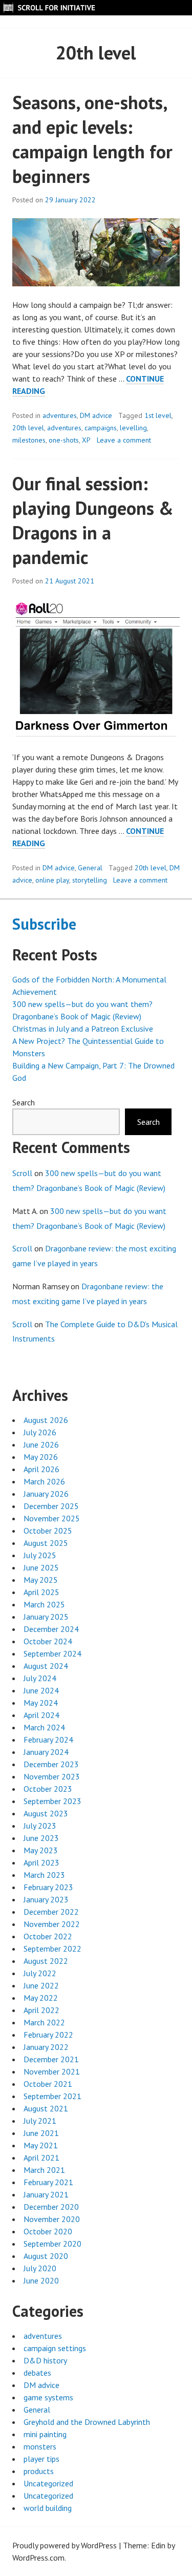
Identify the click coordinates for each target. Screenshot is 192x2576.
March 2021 (44, 2170)
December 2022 (51, 1912)
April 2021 (41, 2158)
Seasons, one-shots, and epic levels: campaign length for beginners (92, 139)
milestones (29, 440)
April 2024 (41, 1715)
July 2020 (40, 2268)
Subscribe (44, 924)
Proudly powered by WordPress (65, 2545)
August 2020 (46, 2256)
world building (48, 2508)
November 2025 (52, 1518)
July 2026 (40, 1432)
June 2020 (41, 2280)
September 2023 (52, 1801)
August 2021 (46, 2108)
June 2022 (41, 1985)
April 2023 (41, 1862)
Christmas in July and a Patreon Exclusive (83, 1029)
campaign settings (55, 2348)
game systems (48, 2397)
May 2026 (41, 1457)
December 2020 (51, 2207)
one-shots (64, 440)
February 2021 (48, 2182)
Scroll (22, 1173)
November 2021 (52, 2071)
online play (52, 880)
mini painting (45, 2434)
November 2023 (52, 1776)
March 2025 (44, 1604)
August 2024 (46, 1666)
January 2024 (46, 1752)
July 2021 (40, 2121)
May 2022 (41, 1998)
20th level (28, 428)
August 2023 (46, 1813)
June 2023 (41, 1838)
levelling (133, 428)
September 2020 (52, 2244)
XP (86, 440)
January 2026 (46, 1494)
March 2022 (44, 2022)
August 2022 (46, 1961)
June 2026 (41, 1444)
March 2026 (44, 1481)
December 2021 (51, 2059)
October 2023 (48, 1789)
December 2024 (51, 1629)
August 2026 (46, 1420)
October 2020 (48, 2231)
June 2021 (41, 2133)
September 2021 (52, 2096)
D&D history (45, 2360)
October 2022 (48, 1936)
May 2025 (41, 1580)
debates (37, 2373)
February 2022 (48, 2035)
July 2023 (40, 1826)
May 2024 (41, 1703)
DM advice (96, 415)
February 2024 (48, 1740)
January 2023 (46, 1899)
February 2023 (48, 1887)
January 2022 (46, 2047)
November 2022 (52, 1924)
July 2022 (40, 1973)
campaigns (101, 428)
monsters (40, 2446)
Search (24, 1102)
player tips (41, 2459)
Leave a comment (124, 440)
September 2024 (52, 1653)
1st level (158, 415)
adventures (60, 415)
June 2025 (41, 1567)
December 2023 (51, 1764)
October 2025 (48, 1531)
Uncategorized (48, 2483)
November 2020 (52, 2219)
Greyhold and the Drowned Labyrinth (87, 2422)
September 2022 (52, 1949)
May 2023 (41, 1850)
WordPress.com (38, 2558)
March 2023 (44, 1875)
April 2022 (41, 2010)
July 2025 (40, 1555)
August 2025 (46, 1543)
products (39, 2471)
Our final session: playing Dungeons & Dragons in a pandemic (93, 520)
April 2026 (41, 1469)
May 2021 (41, 2145)
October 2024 (48, 1641)
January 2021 (46, 2194)
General (90, 868)
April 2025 (41, 1592)
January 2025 (46, 1617)
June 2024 (41, 1690)
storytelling (90, 880)
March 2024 (44, 1727)
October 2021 (48, 2084)
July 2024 (40, 1678)
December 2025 (51, 1506)
